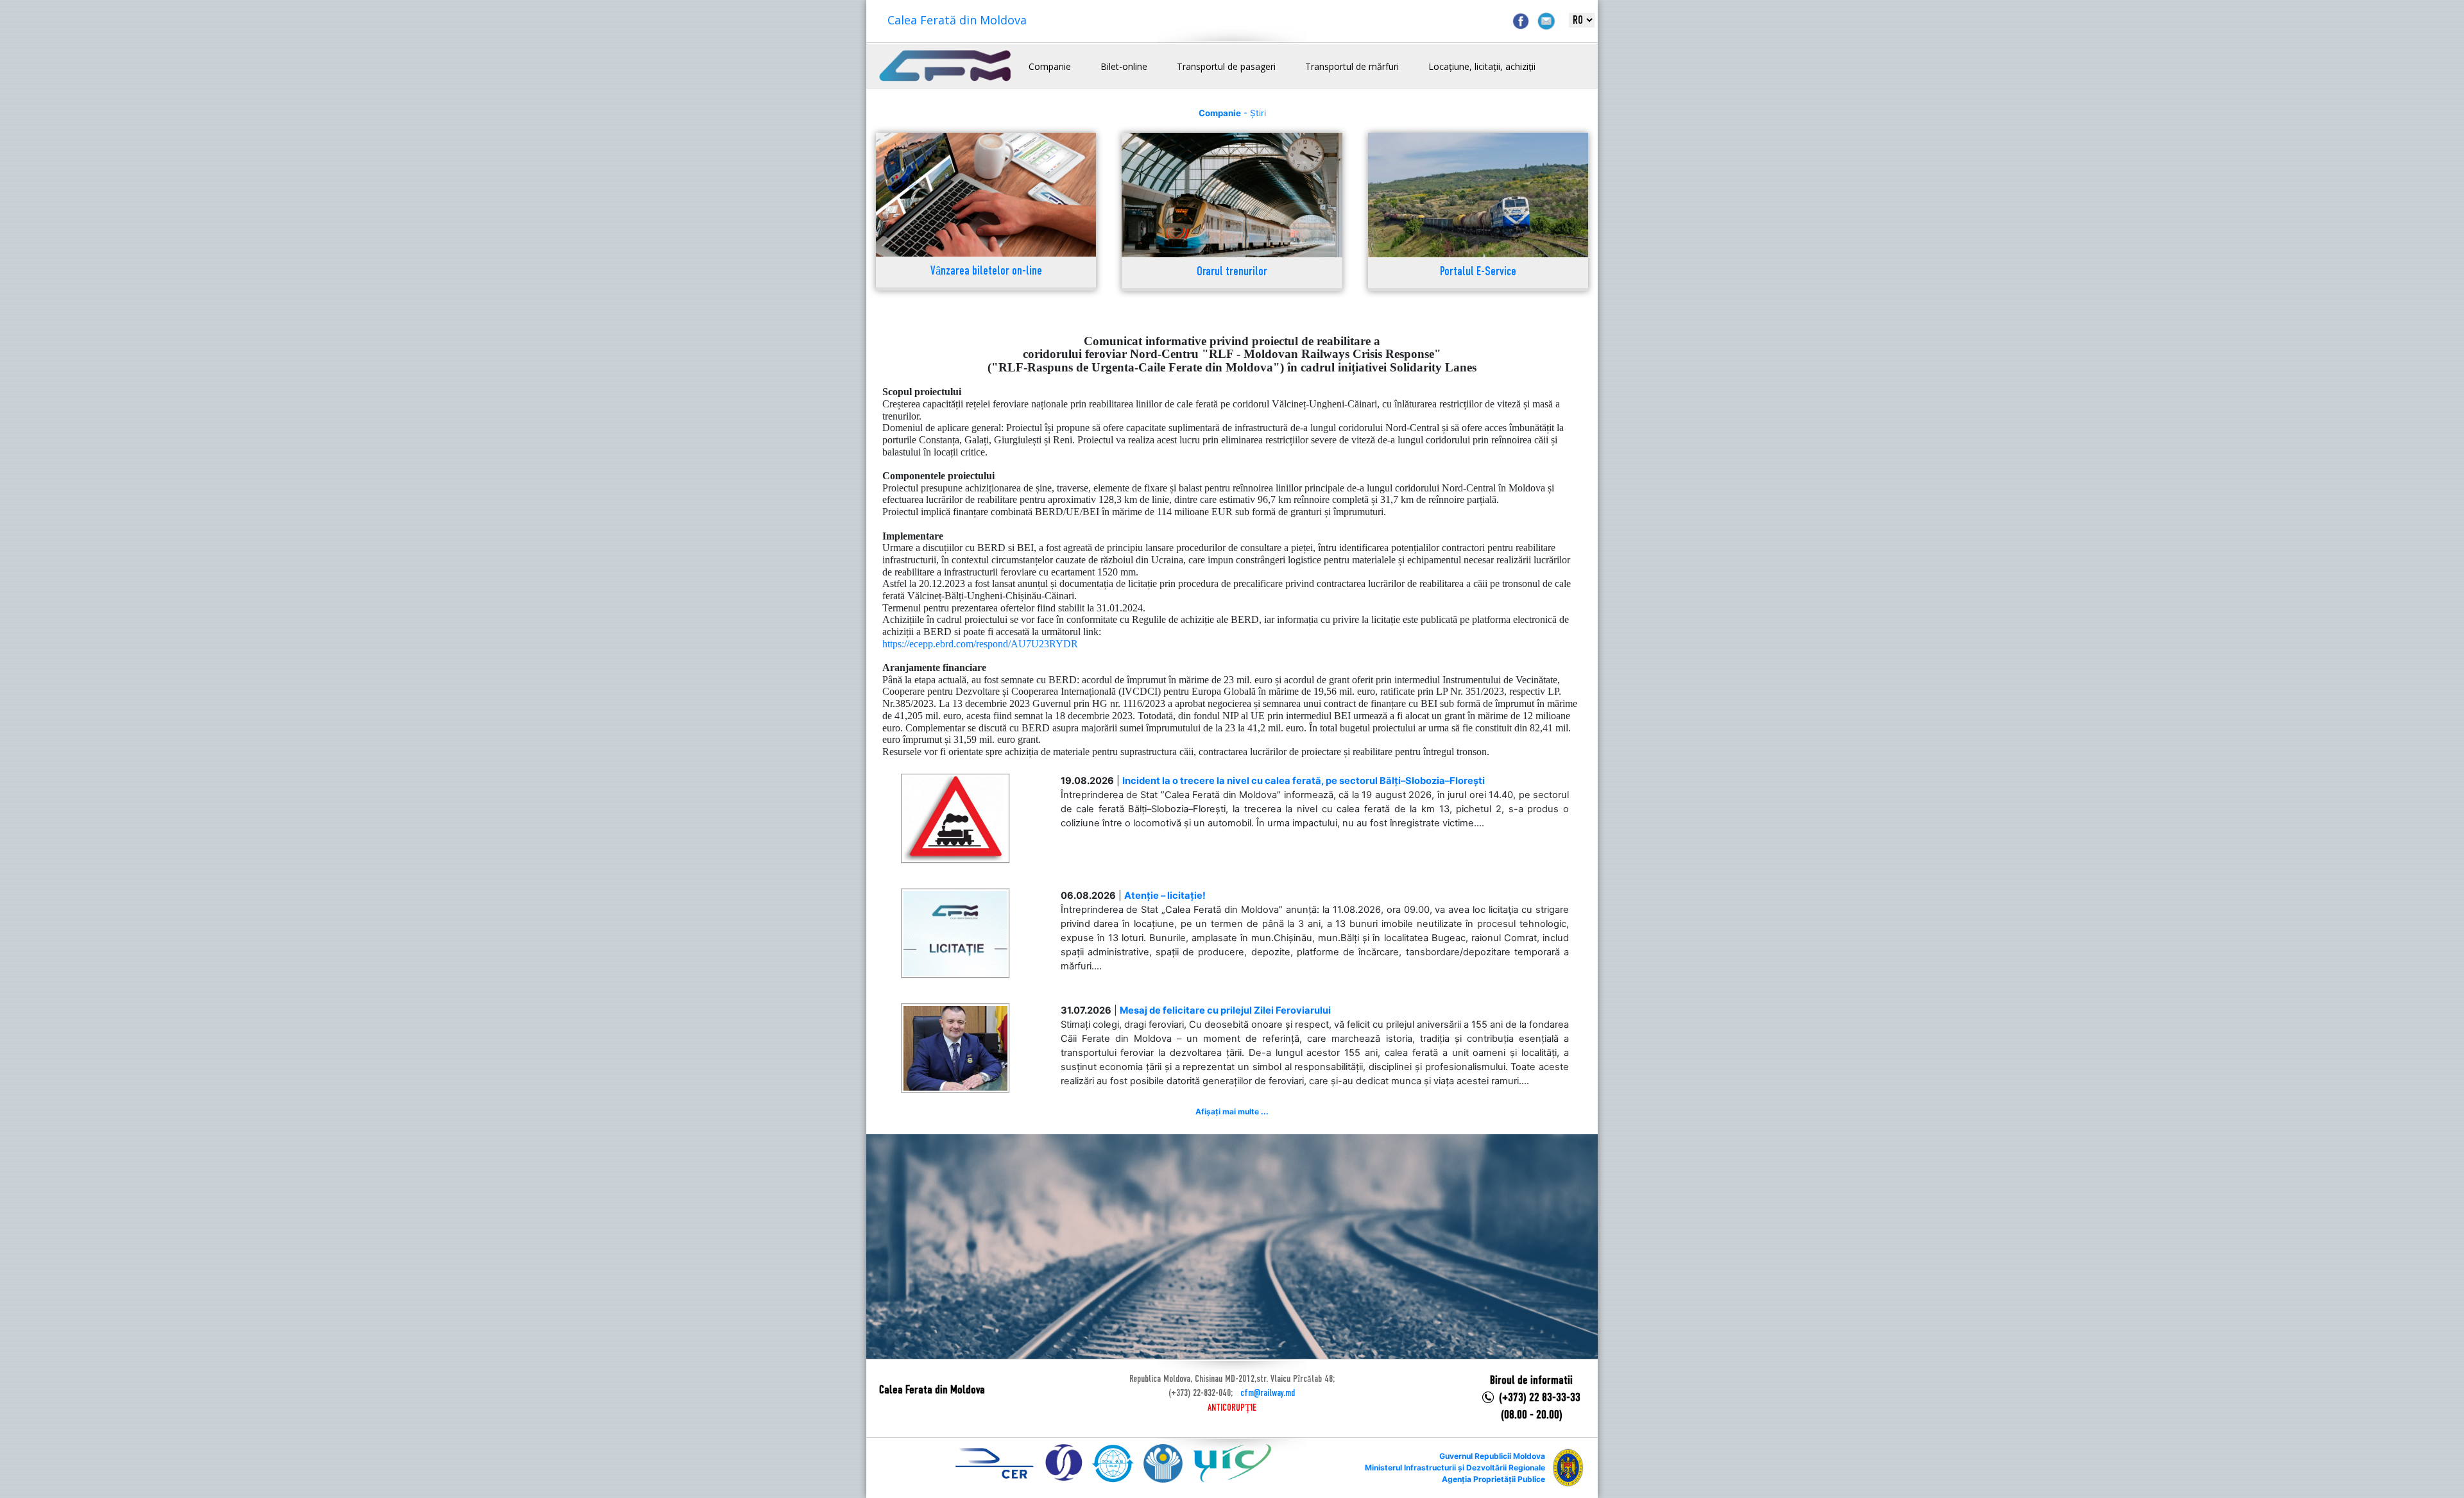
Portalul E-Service (1478, 272)
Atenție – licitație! (1165, 896)
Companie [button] (1050, 66)
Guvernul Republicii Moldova (1492, 1456)
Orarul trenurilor (1232, 272)
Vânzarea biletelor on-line (986, 272)
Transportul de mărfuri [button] (1352, 66)
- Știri (1232, 113)
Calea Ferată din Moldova (957, 20)
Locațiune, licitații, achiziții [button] (1482, 66)
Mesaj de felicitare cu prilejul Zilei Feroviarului (1225, 1010)
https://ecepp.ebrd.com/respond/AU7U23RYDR (980, 644)
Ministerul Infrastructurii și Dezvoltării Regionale (1455, 1468)
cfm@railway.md (1268, 1393)
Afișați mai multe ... (1232, 1111)
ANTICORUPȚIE (1232, 1408)
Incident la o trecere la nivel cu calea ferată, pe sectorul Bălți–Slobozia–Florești (1304, 781)
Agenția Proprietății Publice (1493, 1479)
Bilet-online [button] (1124, 66)
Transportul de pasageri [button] (1226, 66)
